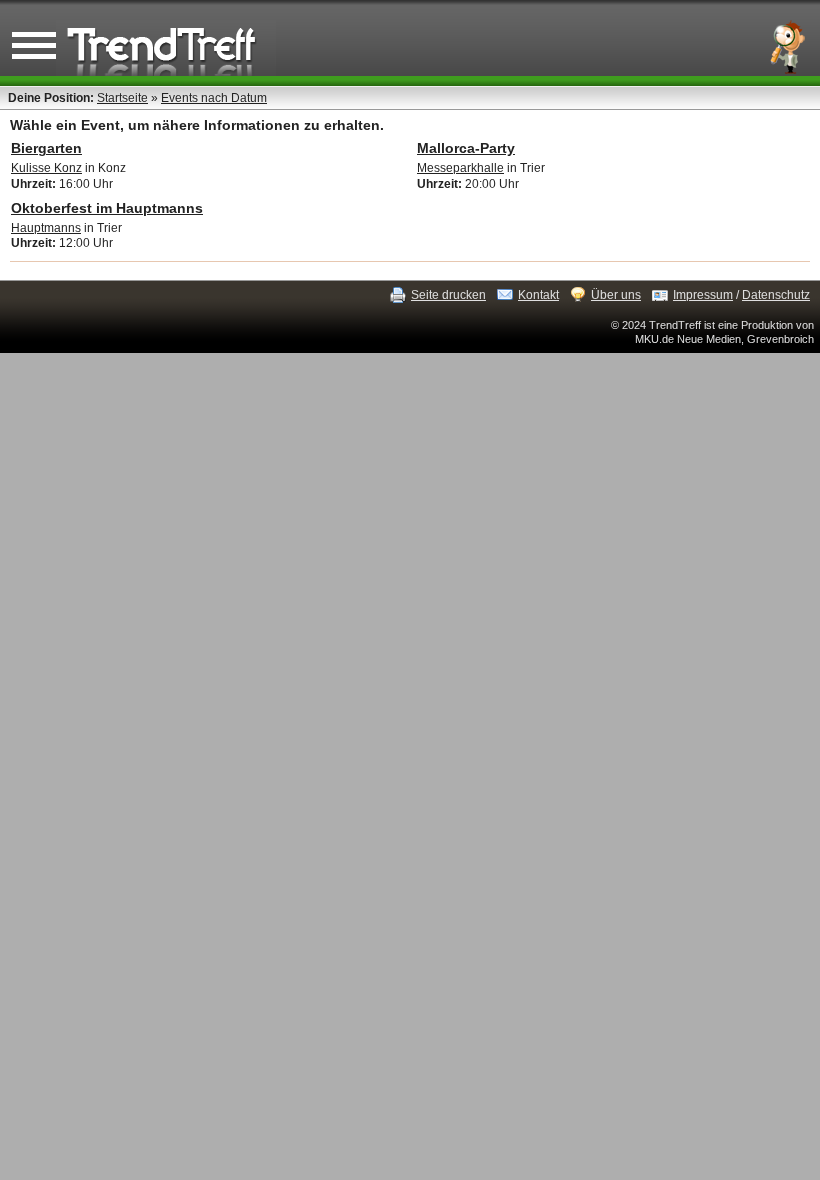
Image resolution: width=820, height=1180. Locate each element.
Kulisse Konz (46, 168)
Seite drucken (448, 295)
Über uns (616, 295)
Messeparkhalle (460, 168)
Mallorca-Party (466, 148)
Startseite (122, 98)
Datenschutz (776, 295)
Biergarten (46, 148)
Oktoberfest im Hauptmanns (107, 208)
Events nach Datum (214, 98)
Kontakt (538, 295)
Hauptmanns (46, 228)
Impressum (703, 295)
